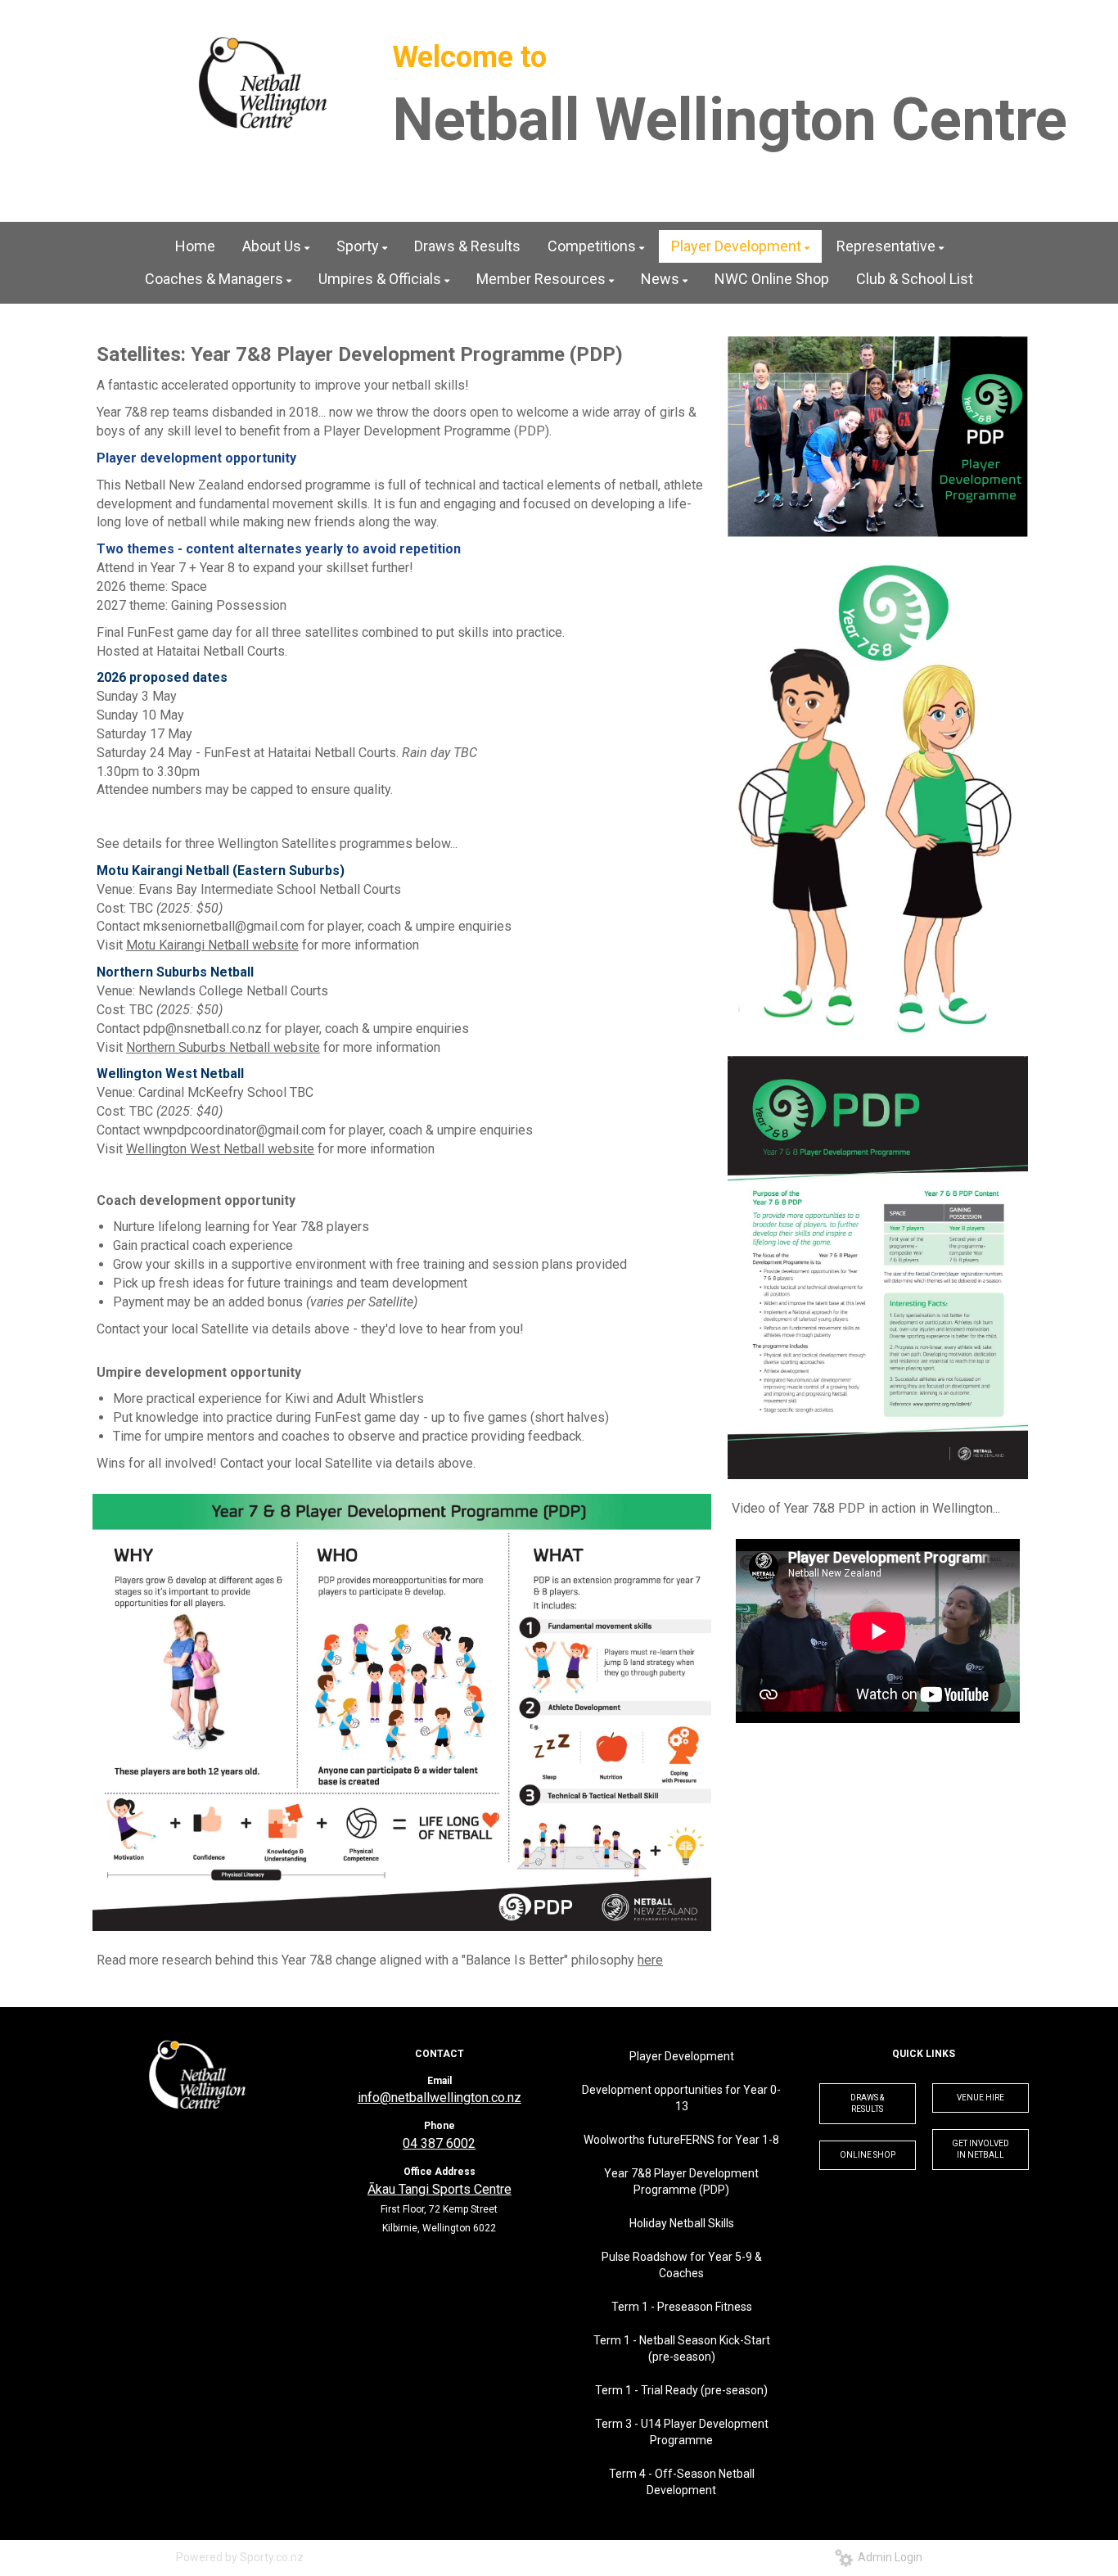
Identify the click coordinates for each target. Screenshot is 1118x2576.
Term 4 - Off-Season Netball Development (682, 2482)
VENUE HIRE (981, 2098)
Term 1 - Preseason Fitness (682, 2307)
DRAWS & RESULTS (867, 2103)
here (650, 1960)
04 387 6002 (439, 2143)
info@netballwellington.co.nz (440, 2098)
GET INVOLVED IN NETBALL (981, 2149)
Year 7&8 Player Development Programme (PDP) (681, 2181)
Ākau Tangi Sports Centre (440, 2189)
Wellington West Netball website (220, 1149)
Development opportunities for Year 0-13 (681, 2098)
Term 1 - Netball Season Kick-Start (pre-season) (682, 2348)
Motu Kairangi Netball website (212, 945)
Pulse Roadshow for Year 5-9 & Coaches (682, 2265)
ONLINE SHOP (868, 2155)
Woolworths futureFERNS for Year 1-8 (681, 2140)
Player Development (682, 2056)
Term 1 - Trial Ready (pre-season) (681, 2390)
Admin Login (888, 2557)
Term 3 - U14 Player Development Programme (682, 2432)
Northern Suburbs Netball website (223, 1047)
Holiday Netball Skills (682, 2223)
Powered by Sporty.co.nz (240, 2557)
